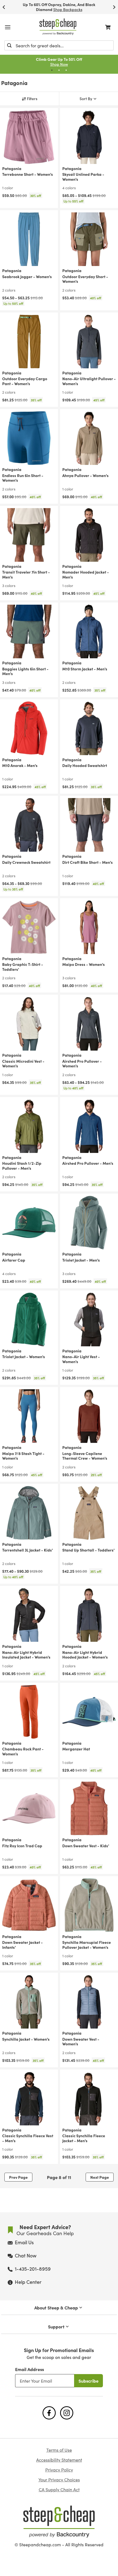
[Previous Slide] (4, 7)
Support (56, 2326)
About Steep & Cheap (56, 2308)
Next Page (100, 2177)
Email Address (29, 2369)
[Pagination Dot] (52, 70)
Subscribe (88, 2381)
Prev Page (18, 2177)
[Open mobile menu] (8, 27)
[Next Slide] (114, 7)
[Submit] (9, 45)
